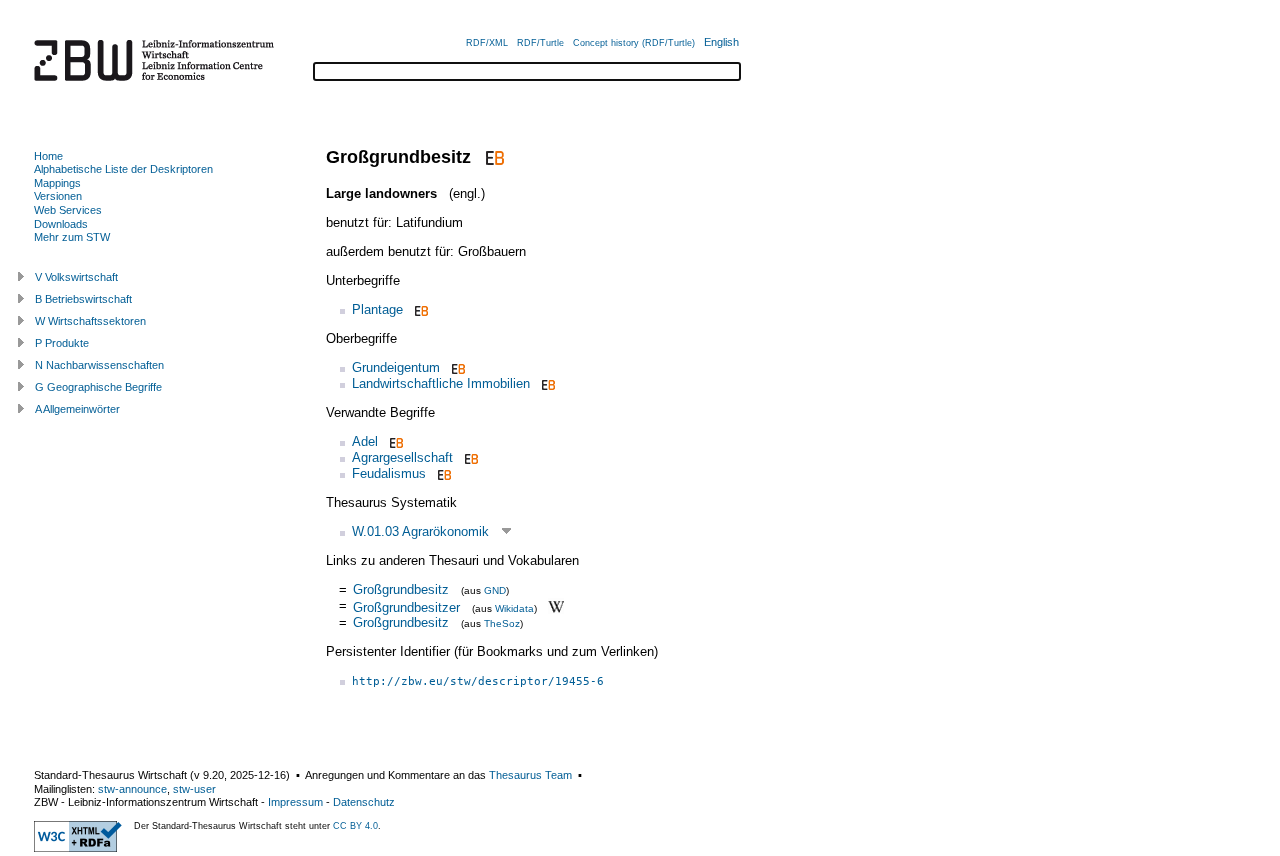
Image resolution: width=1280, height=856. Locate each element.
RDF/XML (487, 43)
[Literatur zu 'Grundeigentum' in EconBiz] (456, 367)
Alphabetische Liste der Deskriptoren (123, 169)
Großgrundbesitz (401, 589)
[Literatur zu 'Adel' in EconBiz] (394, 441)
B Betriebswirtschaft (83, 299)
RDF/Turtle (540, 43)
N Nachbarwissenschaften (99, 365)
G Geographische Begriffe (98, 387)
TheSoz (502, 623)
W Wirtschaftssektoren (90, 321)
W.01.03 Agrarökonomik (420, 531)
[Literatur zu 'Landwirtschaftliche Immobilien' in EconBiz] (546, 383)
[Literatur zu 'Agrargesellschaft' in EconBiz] (469, 457)
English (721, 42)
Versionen (58, 196)
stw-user (194, 789)
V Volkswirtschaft (76, 277)
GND (495, 590)
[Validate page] (78, 848)
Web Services (68, 210)
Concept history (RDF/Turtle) (634, 43)
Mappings (57, 183)
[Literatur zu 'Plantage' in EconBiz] (419, 309)
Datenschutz (364, 802)
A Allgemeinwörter (77, 409)
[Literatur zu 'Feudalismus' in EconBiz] (442, 473)
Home (48, 156)
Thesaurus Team (530, 775)
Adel (365, 441)
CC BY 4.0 (355, 826)
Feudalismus (389, 473)
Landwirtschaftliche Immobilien (441, 383)
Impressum (295, 802)
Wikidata (514, 607)
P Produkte (62, 343)
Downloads (61, 224)
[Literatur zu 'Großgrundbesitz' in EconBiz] (492, 157)
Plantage (377, 309)
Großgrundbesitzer (406, 606)
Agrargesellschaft (402, 457)
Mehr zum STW (72, 237)
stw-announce (132, 789)
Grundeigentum (396, 367)
